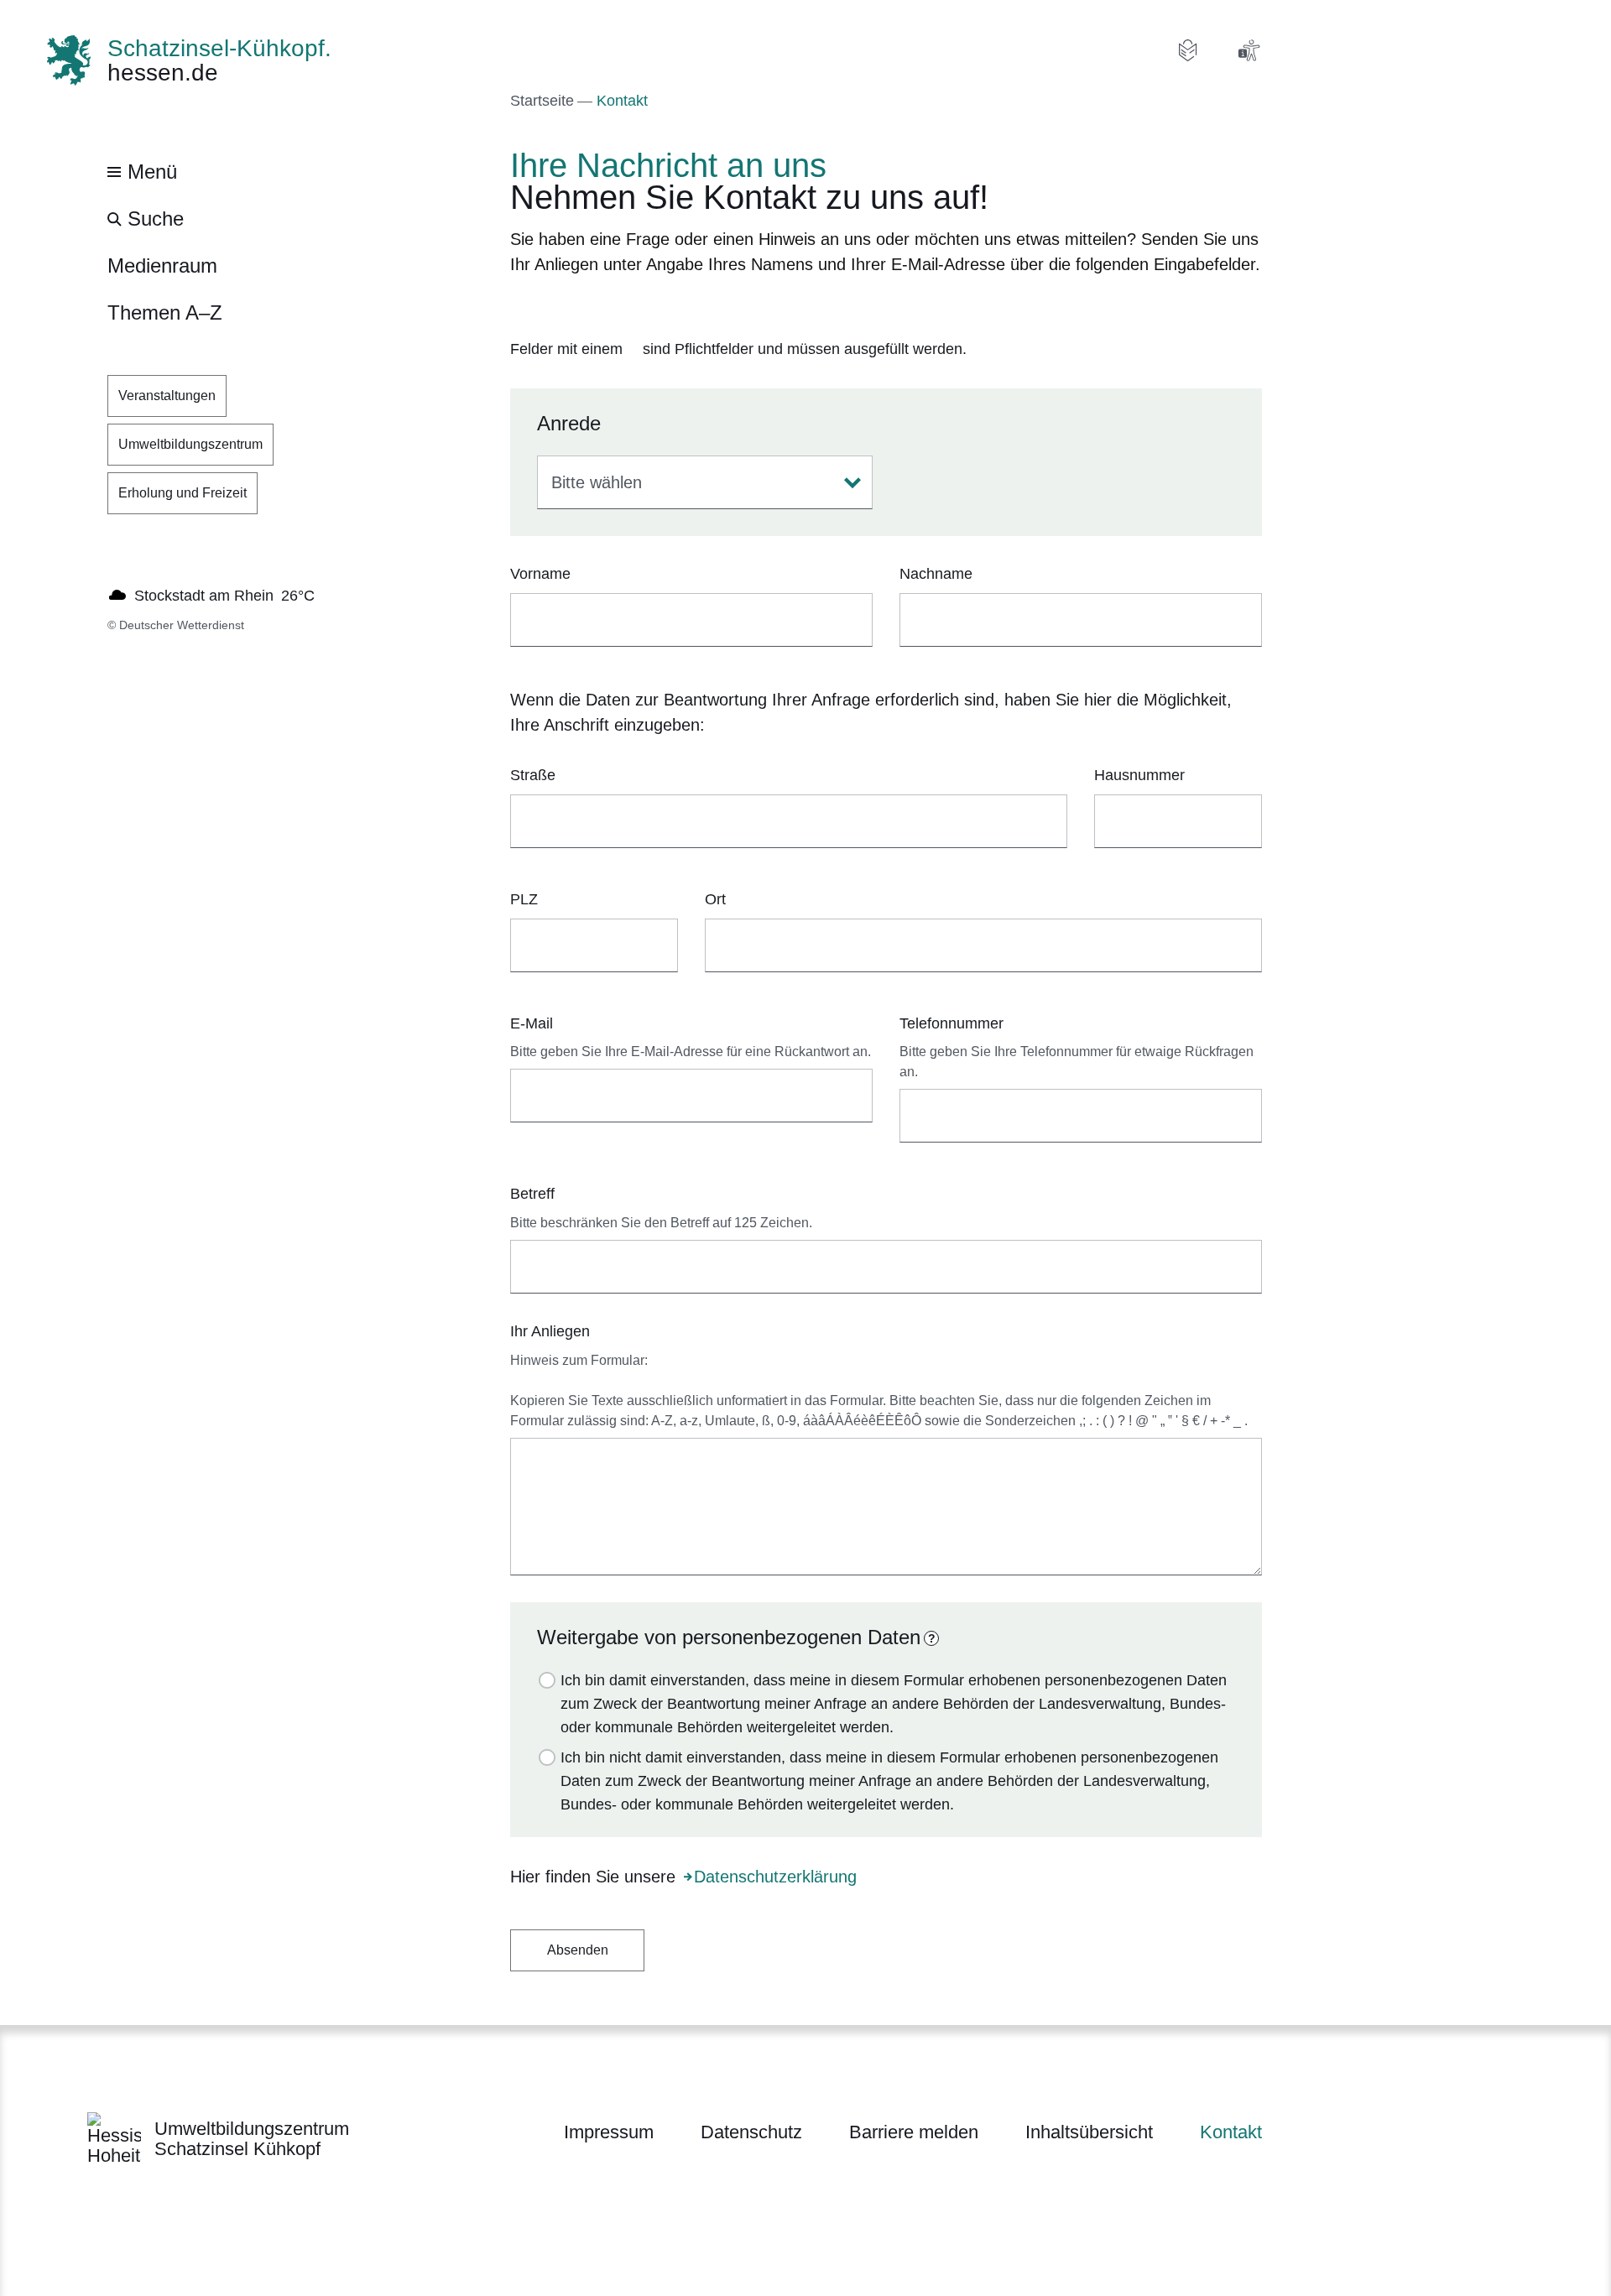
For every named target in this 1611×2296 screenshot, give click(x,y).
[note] (886, 350)
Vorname (540, 574)
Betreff (532, 1194)
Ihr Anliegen (550, 1331)
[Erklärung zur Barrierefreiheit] (1249, 50)
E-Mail (532, 1023)
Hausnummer (1139, 775)
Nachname (936, 574)
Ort (715, 899)
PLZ (524, 899)
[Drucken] (654, 307)
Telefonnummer (951, 1023)
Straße (533, 775)
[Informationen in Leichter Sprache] (1188, 50)
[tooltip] (931, 1638)
